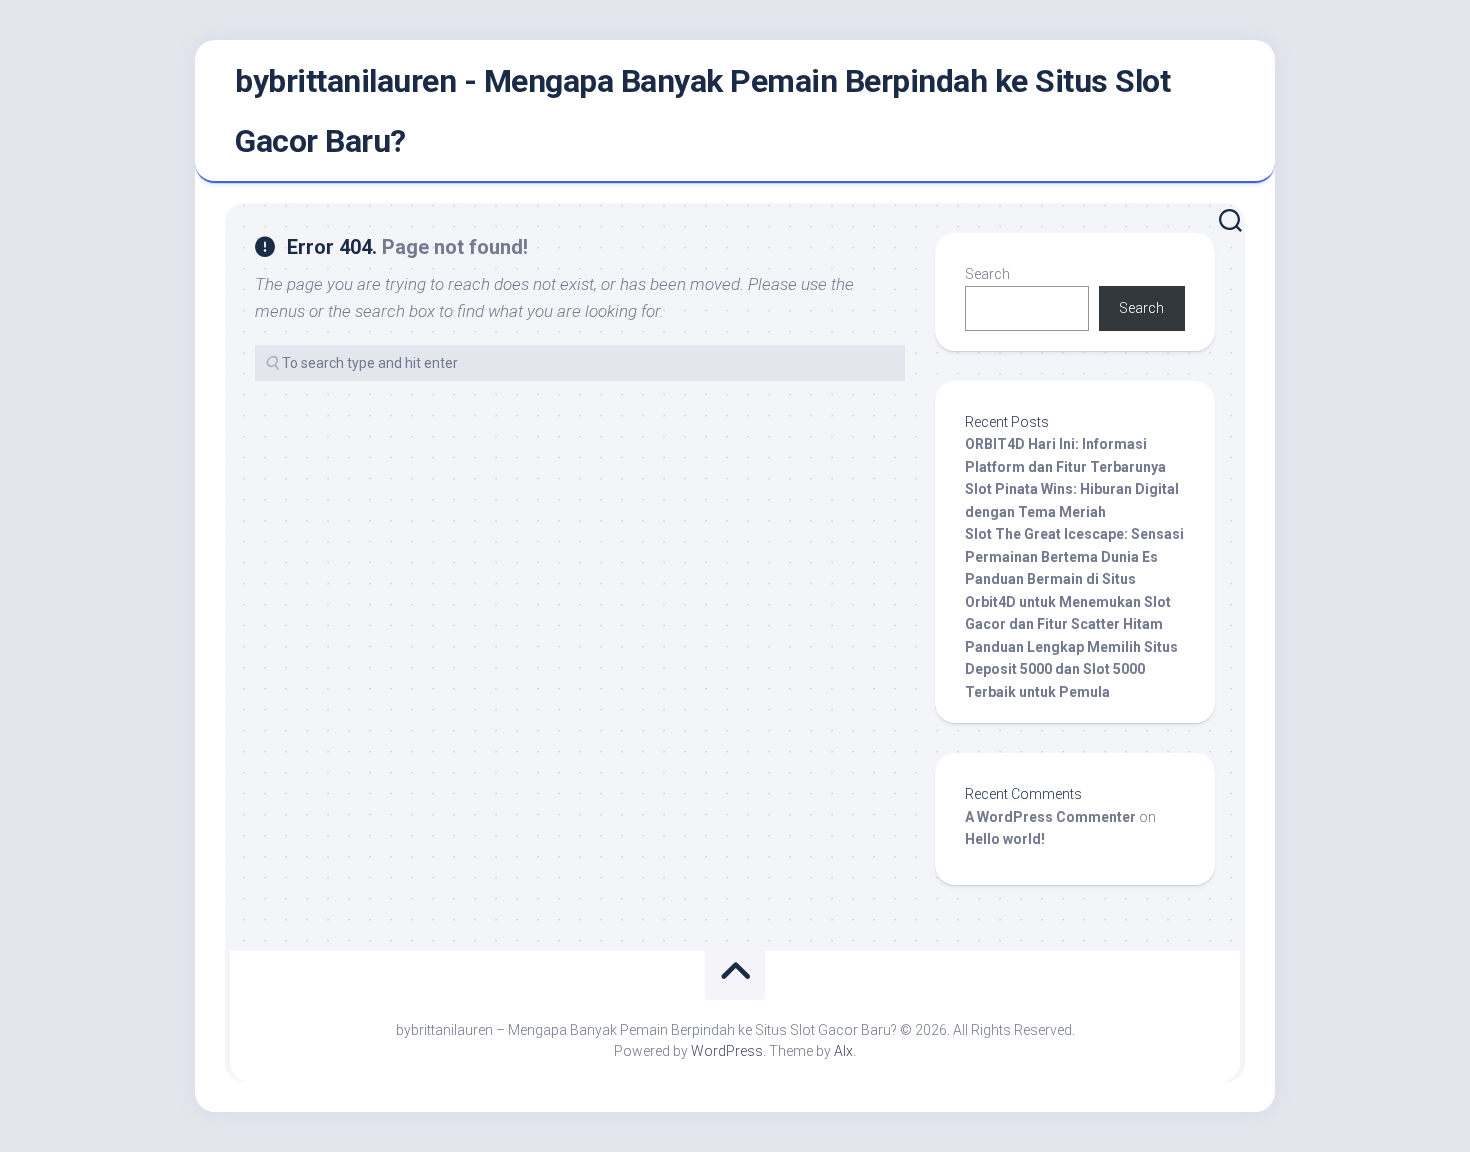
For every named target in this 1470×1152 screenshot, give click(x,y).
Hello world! (1005, 839)
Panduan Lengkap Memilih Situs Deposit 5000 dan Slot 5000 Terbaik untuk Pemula (1071, 669)
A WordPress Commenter (1050, 817)
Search (987, 274)
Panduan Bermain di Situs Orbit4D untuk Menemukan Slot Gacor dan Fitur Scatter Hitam (1068, 601)
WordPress (727, 1051)
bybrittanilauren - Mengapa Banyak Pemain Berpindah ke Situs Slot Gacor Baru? (702, 111)
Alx (843, 1051)
